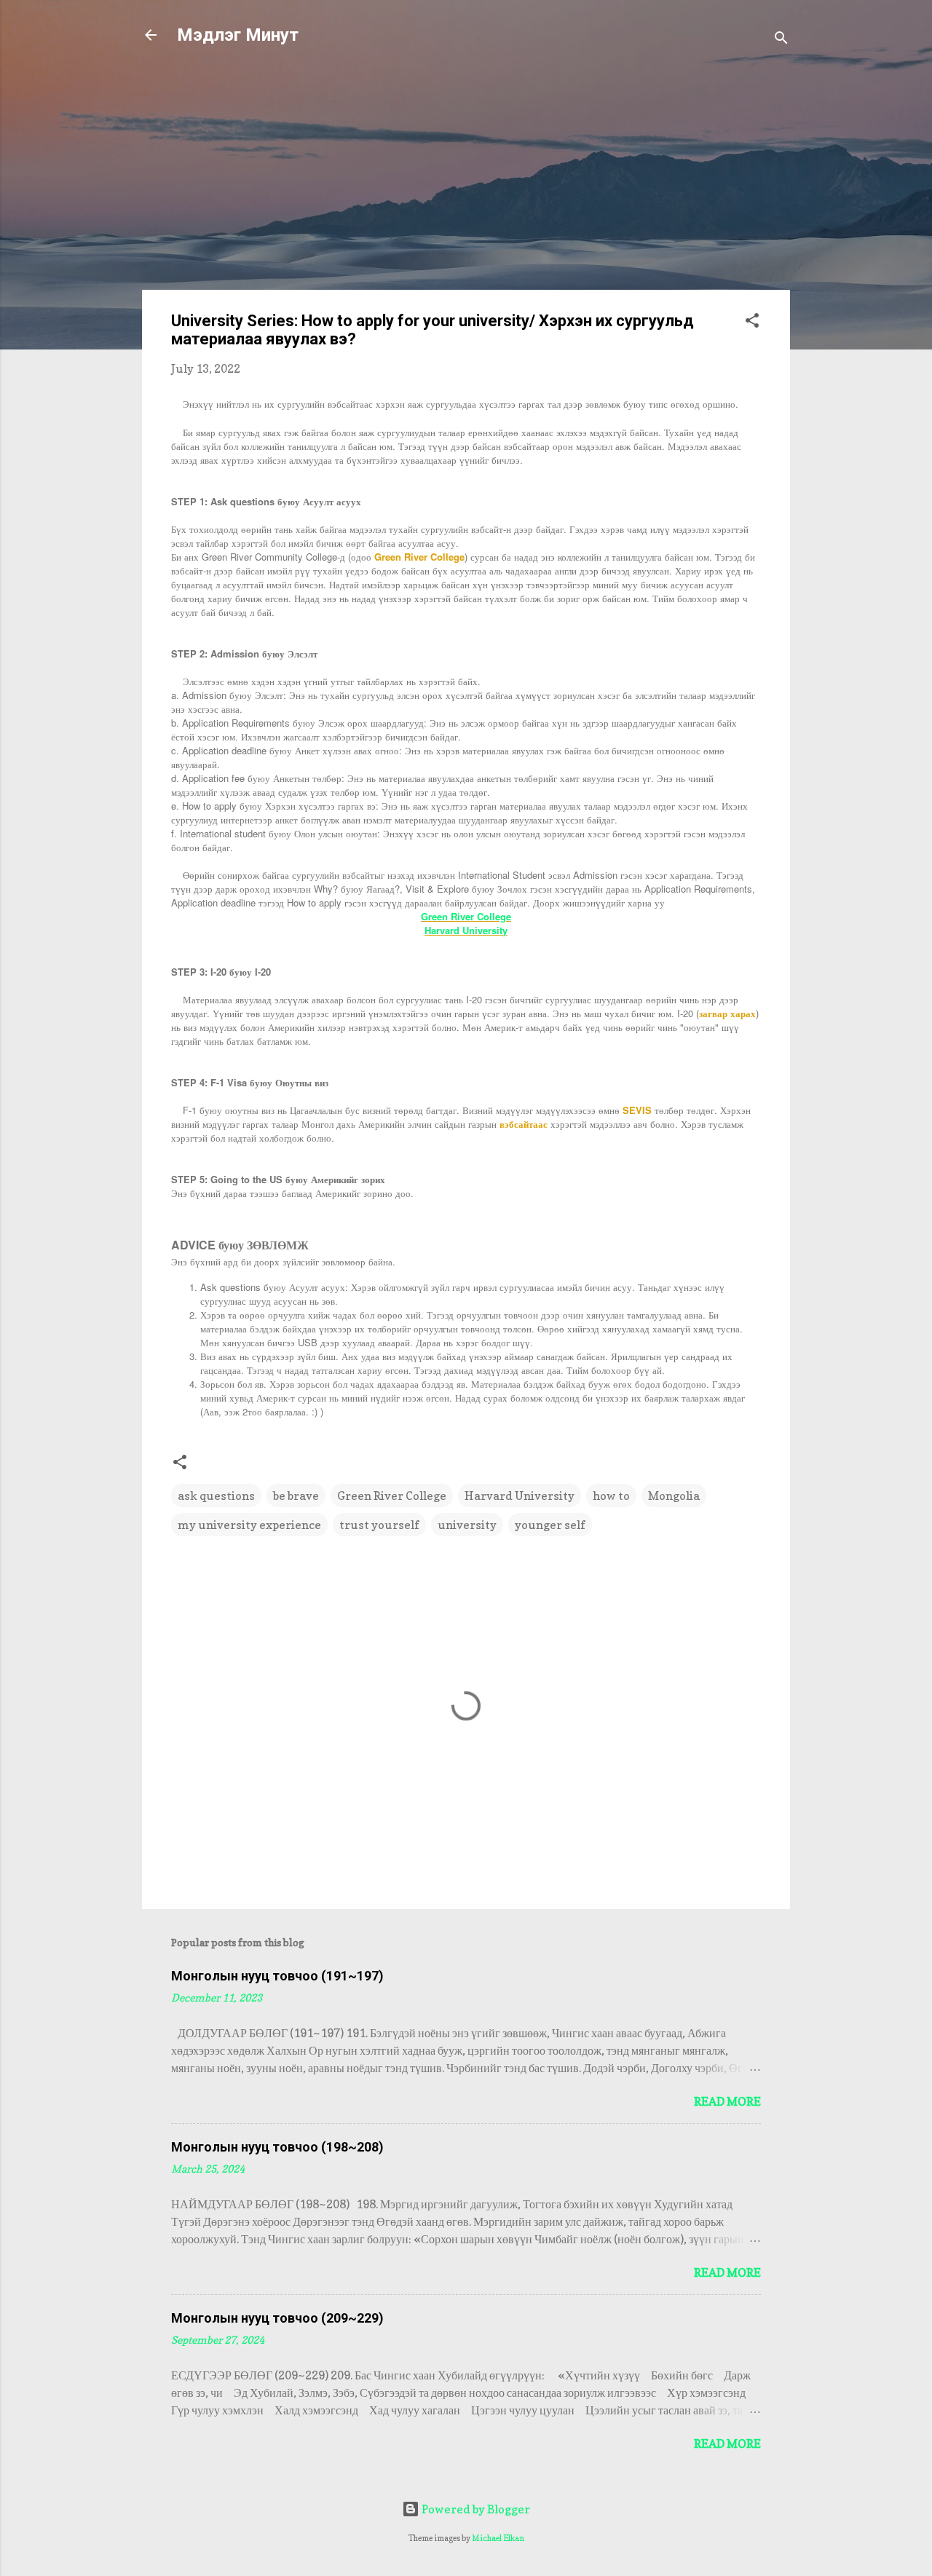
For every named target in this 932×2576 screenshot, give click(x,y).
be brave (296, 1496)
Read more (727, 2101)
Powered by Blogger (475, 2509)
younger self (550, 1525)
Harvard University (520, 1496)
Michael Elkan (498, 2538)
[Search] (781, 40)
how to (611, 1496)
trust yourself (379, 1525)
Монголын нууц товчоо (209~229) (277, 2318)
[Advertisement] (466, 176)
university (467, 1525)
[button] (752, 323)
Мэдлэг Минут (238, 35)
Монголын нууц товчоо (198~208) (277, 2147)
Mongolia (674, 1496)
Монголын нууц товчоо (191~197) (277, 1976)
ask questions (216, 1496)
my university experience (249, 1525)
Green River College (392, 1496)
